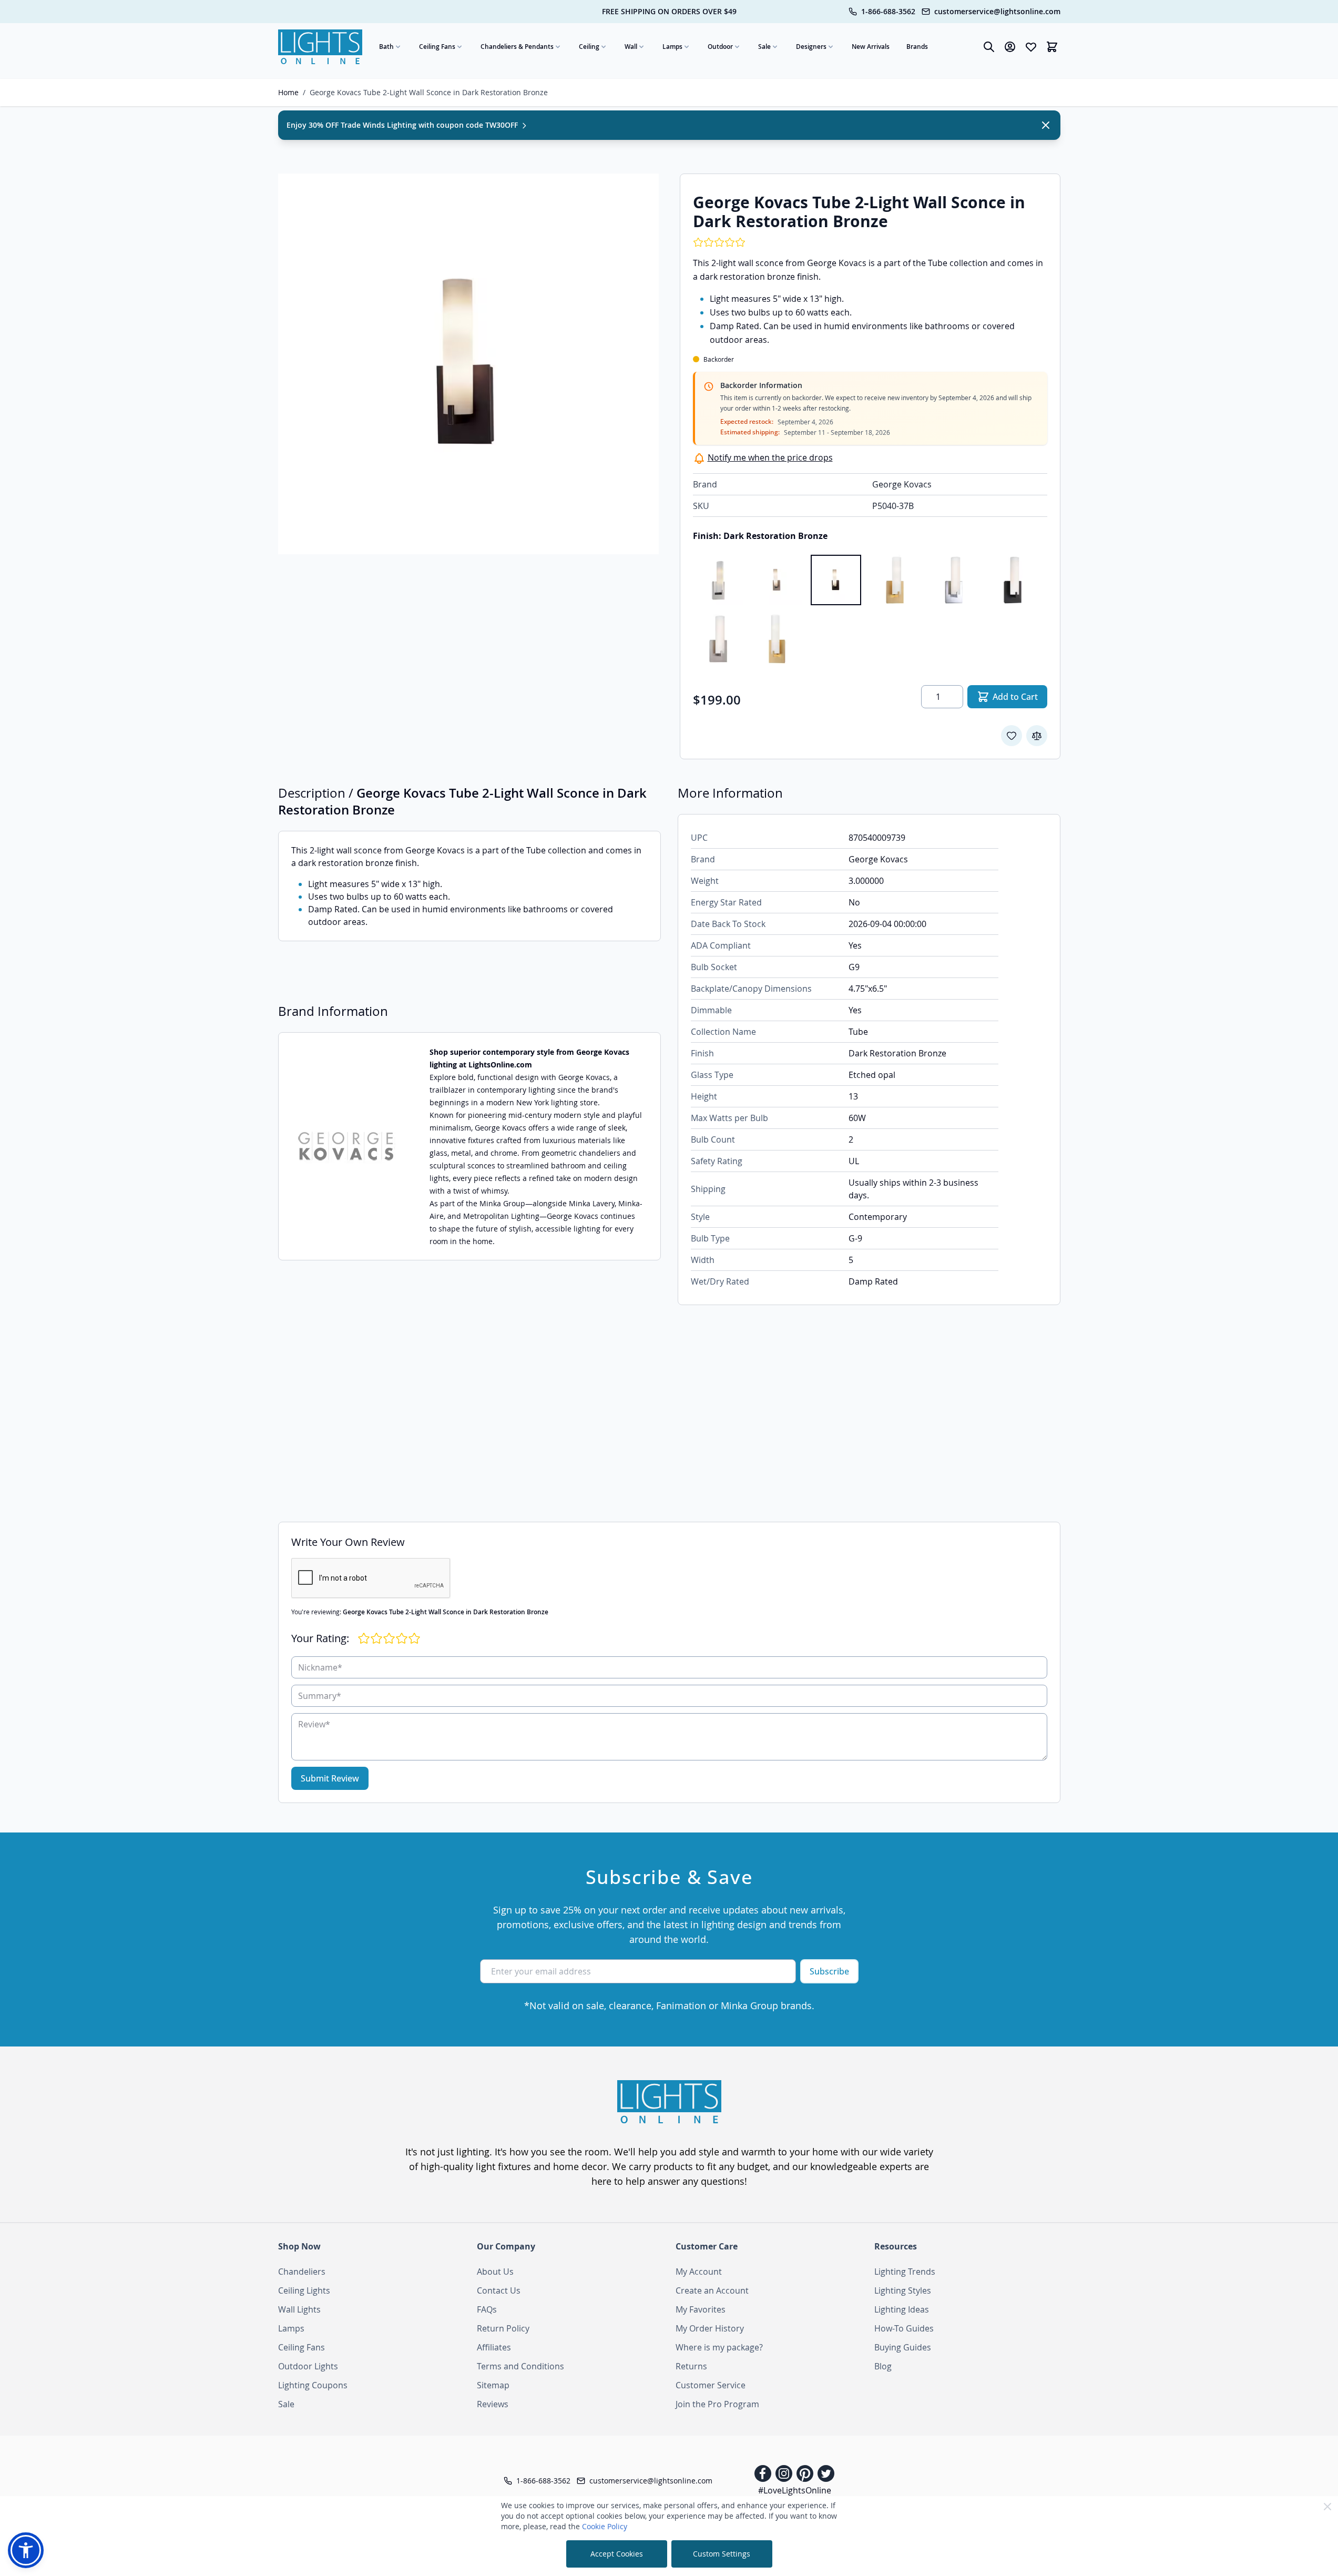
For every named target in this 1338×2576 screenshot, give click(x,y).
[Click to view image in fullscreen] (468, 364)
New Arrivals (871, 47)
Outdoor (720, 47)
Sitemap (493, 2385)
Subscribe (829, 1971)
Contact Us (499, 2290)
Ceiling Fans (437, 47)
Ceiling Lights (304, 2290)
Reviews (493, 2404)
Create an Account (712, 2290)
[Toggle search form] (989, 47)
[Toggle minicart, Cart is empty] (1052, 47)
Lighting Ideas (902, 2309)
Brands (917, 47)
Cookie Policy (605, 2526)
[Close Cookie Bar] (1327, 2507)
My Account (699, 2272)
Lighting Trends (905, 2272)
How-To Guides (904, 2328)
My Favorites (701, 2309)
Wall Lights (299, 2309)
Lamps (672, 47)
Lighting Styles (903, 2290)
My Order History (710, 2328)
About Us (495, 2272)
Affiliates (494, 2347)
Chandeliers (302, 2272)
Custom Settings (722, 2554)
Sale (764, 47)
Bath (386, 47)
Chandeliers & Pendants (517, 47)
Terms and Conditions (520, 2366)
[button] (26, 2550)
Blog (883, 2366)
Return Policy (503, 2328)
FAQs (487, 2309)
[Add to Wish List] (1012, 736)
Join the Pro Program (717, 2404)
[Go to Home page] (320, 47)
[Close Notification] (1046, 125)
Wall (631, 47)
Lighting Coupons (313, 2385)
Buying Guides (903, 2347)
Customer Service (711, 2385)
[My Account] (1010, 47)
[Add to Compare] (1037, 736)
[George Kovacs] (348, 1147)
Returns (691, 2366)
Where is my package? (719, 2347)
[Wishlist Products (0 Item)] (1031, 47)
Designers (811, 47)
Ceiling (589, 47)
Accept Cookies (617, 2554)
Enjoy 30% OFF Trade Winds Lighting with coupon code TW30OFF (403, 125)
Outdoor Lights (308, 2366)
